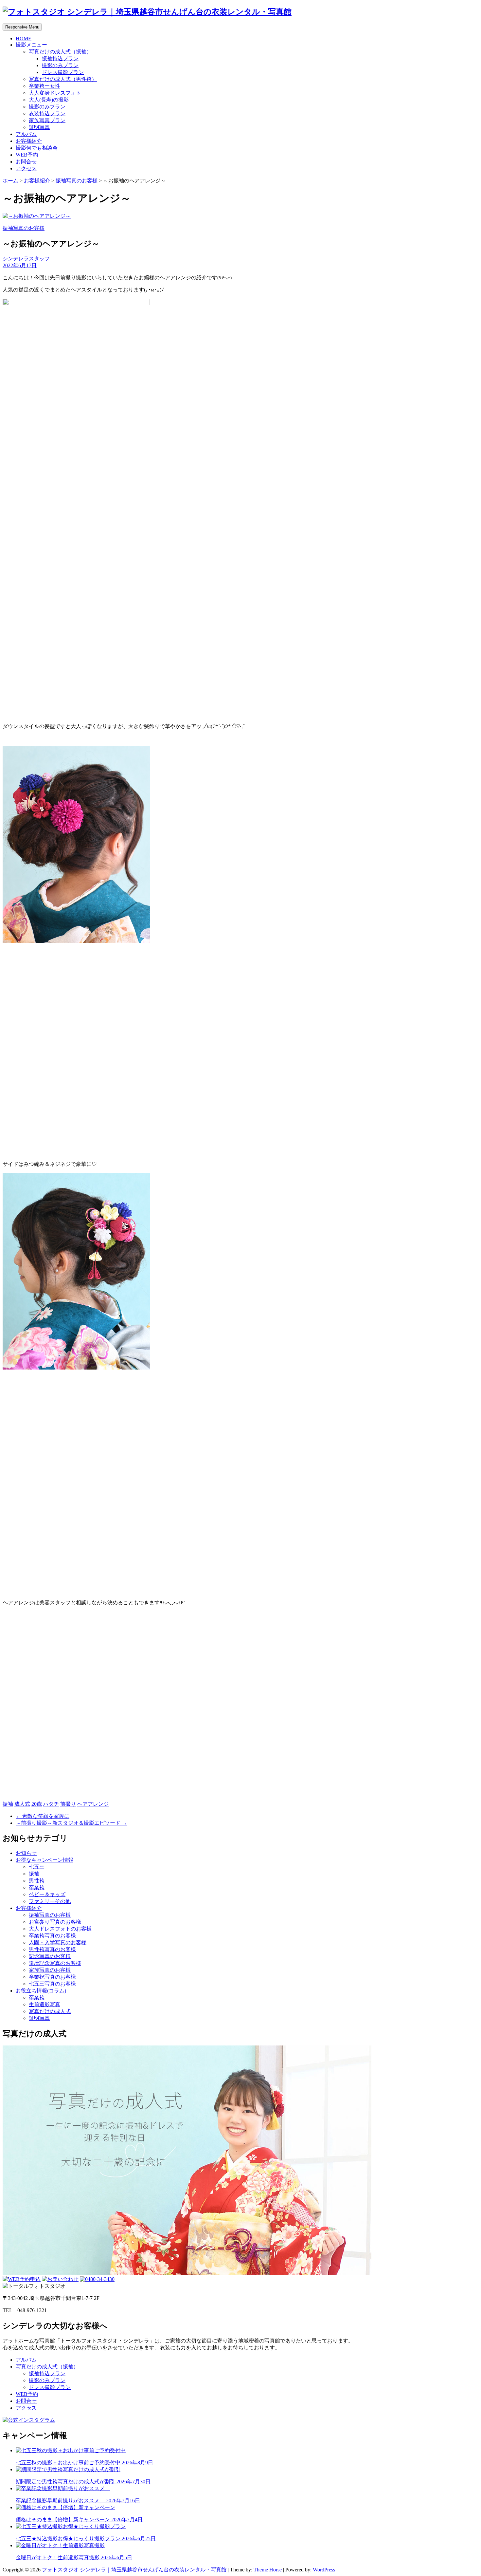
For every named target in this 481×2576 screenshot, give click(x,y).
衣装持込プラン (47, 113)
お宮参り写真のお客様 (55, 1922)
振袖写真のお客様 (77, 181)
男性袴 (37, 1881)
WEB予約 (27, 155)
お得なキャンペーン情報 (45, 1860)
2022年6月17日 (20, 265)
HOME (24, 38)
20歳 (37, 1804)
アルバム (26, 134)
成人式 (22, 1804)
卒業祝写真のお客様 (52, 1977)
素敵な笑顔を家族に (43, 1816)
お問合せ (26, 162)
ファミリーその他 (50, 1901)
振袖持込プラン (60, 58)
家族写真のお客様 (50, 1970)
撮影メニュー (31, 45)
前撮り (68, 1804)
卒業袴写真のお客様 (52, 1936)
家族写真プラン (47, 120)
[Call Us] (97, 2279)
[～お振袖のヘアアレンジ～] (37, 216)
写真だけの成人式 (50, 2011)
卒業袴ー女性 (45, 86)
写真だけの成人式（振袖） (60, 52)
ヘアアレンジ (93, 1804)
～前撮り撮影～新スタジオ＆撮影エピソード (71, 1823)
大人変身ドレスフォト (55, 93)
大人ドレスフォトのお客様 (60, 1929)
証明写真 (39, 127)
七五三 (37, 1867)
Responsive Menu (22, 27)
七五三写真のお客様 (52, 1984)
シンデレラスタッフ (26, 259)
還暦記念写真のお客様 (55, 1963)
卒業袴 (37, 1887)
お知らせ (26, 1853)
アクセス (26, 168)
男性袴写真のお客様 (52, 1949)
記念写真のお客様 (50, 1956)
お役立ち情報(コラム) (41, 1991)
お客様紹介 (29, 141)
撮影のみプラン (60, 65)
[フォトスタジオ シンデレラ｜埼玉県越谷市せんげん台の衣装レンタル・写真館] (147, 12)
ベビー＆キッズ (47, 1894)
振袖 (8, 1804)
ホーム (10, 181)
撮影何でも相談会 (37, 148)
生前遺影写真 (45, 2004)
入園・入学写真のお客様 (58, 1942)
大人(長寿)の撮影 (49, 100)
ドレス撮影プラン (63, 72)
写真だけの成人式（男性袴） (63, 79)
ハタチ (51, 1804)
